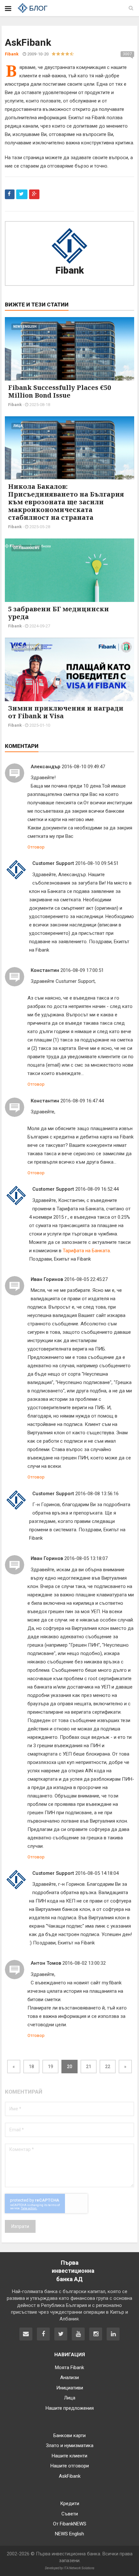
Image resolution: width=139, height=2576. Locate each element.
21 (89, 2067)
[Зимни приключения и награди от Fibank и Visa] (69, 675)
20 (69, 2067)
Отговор (36, 847)
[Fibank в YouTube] (78, 2334)
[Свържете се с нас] (26, 2334)
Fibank (69, 270)
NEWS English (25, 327)
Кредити (70, 2503)
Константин (45, 970)
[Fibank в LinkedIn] (113, 2334)
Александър (46, 767)
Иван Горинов (47, 1279)
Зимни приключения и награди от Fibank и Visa (66, 712)
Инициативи (70, 2388)
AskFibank (70, 2476)
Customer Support (53, 863)
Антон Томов (46, 1963)
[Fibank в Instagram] (96, 2334)
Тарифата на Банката (86, 1251)
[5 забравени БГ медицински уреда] (69, 576)
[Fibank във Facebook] (43, 2334)
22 (108, 2067)
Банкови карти (27, 647)
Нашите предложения (70, 2408)
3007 (127, 54)
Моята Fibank (69, 2368)
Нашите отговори (70, 2466)
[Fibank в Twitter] (61, 2334)
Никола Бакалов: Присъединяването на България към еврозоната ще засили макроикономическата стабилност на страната (66, 502)
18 (31, 2067)
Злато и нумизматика (70, 2445)
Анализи (69, 2377)
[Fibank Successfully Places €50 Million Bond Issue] (69, 354)
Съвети (70, 2514)
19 (50, 2067)
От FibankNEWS (26, 548)
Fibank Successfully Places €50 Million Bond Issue (59, 391)
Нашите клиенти (69, 2456)
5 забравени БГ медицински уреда (59, 613)
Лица (18, 426)
